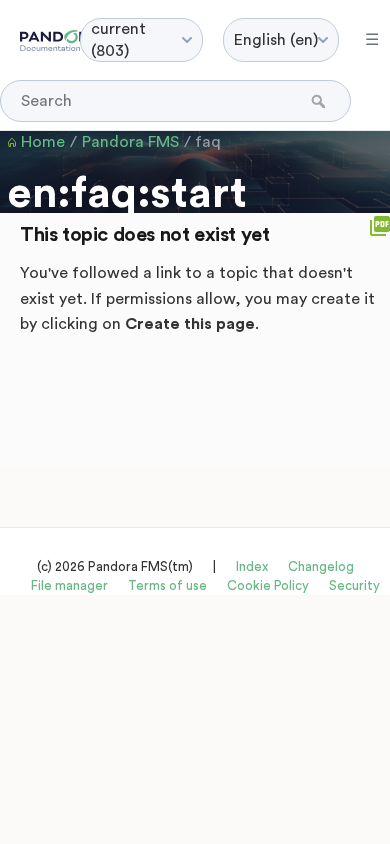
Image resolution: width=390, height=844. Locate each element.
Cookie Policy (268, 585)
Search (320, 101)
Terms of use (167, 585)
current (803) (118, 40)
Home (43, 142)
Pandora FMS (130, 142)
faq (208, 142)
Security (354, 585)
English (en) (276, 40)
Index (252, 566)
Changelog (321, 566)
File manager (69, 585)
